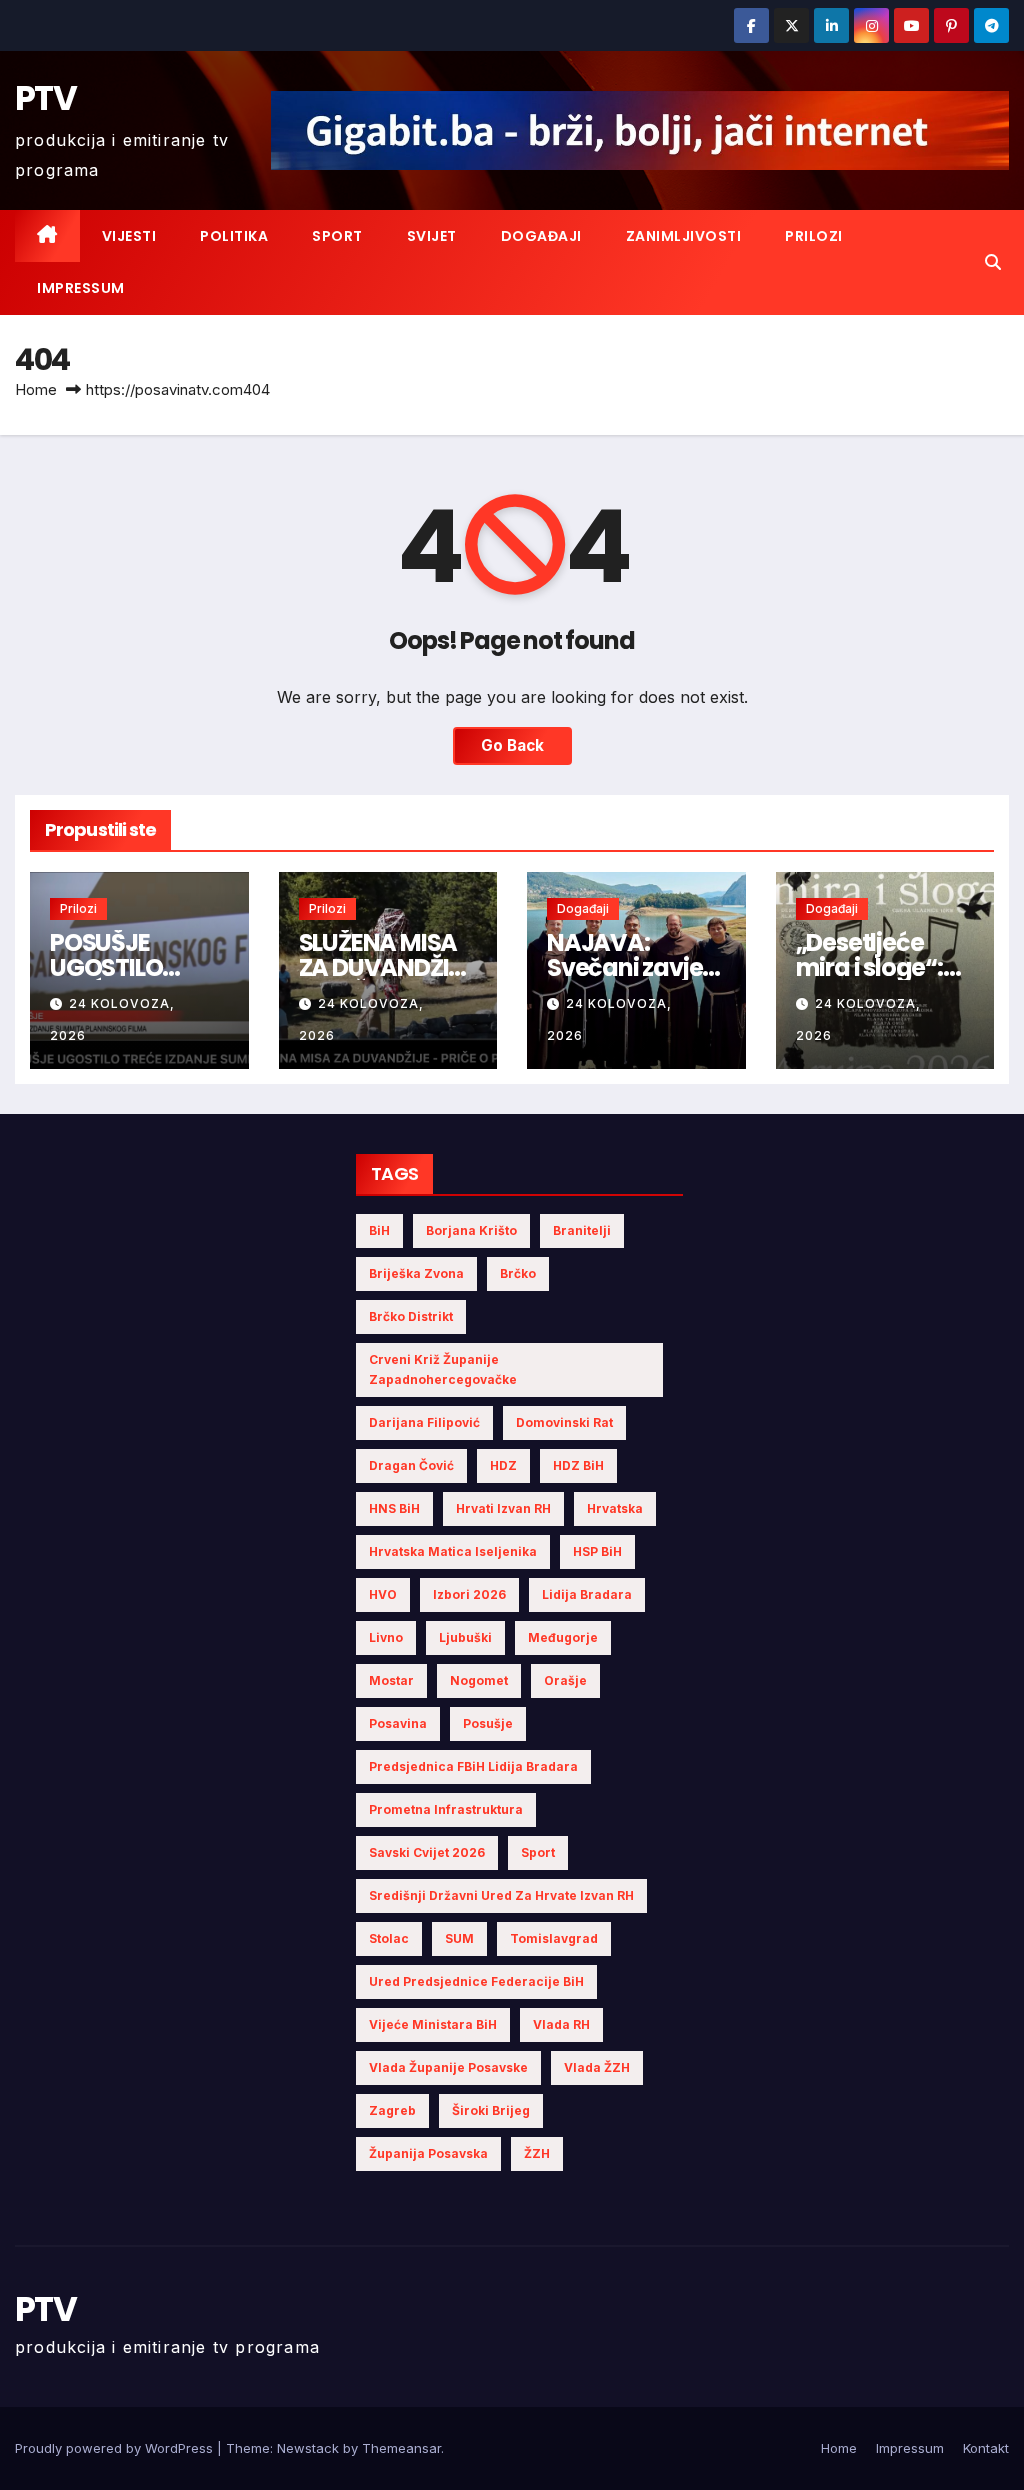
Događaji (541, 236)
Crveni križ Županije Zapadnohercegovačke (443, 1369)
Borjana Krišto (471, 1230)
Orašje (565, 1680)
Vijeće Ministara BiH (433, 2024)
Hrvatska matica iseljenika (453, 1551)
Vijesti (129, 236)
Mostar (391, 1680)
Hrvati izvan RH (503, 1508)
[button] (993, 262)
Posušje (488, 1723)
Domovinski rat (564, 1422)
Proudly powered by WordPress (116, 2448)
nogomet (479, 1680)
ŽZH (537, 2153)
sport (538, 1852)
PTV (45, 98)
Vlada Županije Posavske (448, 2067)
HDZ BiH (578, 1465)
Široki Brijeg (491, 2110)
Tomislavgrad (554, 1938)
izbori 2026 (469, 1594)
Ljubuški (465, 1637)
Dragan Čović (411, 1465)
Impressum (81, 288)
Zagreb (392, 2110)
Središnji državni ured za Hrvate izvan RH (501, 1895)
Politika (234, 236)
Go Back (512, 745)
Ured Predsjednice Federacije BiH (476, 1981)
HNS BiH (394, 1508)
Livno (386, 1637)
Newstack (308, 2448)
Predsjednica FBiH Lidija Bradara (473, 1766)
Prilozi (814, 236)
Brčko (518, 1273)
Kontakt (986, 2448)
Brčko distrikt (411, 1316)
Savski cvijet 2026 (427, 1852)
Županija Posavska (428, 2153)
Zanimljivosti (684, 236)
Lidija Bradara (587, 1594)
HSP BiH (597, 1551)
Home (36, 389)
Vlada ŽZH (597, 2067)
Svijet (432, 236)
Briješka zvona (416, 1273)
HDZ (503, 1465)
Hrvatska (615, 1508)
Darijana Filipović (424, 1422)
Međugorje (563, 1637)
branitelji (582, 1230)
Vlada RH (561, 2024)
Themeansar (401, 2448)
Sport (337, 236)
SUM (459, 1938)
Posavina (398, 1723)
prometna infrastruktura (446, 1809)
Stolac (389, 1938)
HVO (383, 1594)
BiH (379, 1230)
